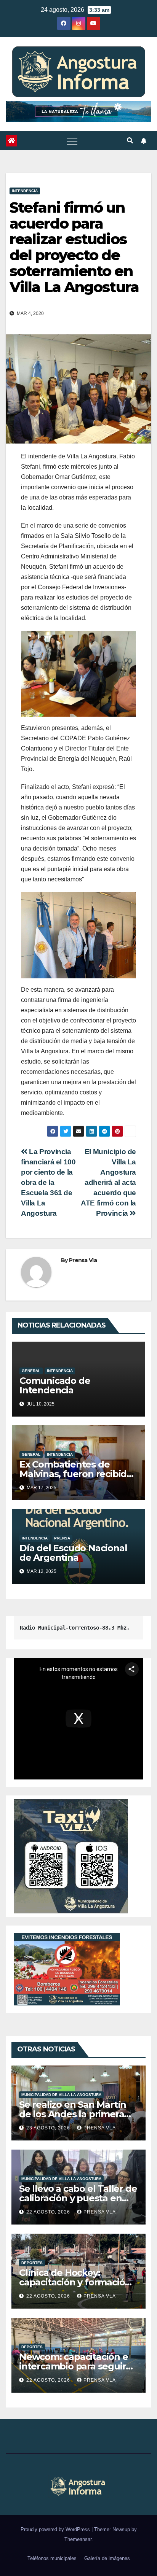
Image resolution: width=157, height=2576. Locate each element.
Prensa (62, 1538)
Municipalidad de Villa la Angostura (61, 2095)
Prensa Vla (83, 1260)
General (31, 1371)
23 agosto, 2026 (49, 2128)
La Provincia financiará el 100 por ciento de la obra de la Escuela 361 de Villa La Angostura (48, 1182)
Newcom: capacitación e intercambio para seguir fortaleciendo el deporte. (75, 2366)
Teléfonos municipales (52, 2558)
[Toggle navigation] (72, 141)
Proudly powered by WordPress (56, 2529)
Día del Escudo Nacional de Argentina (73, 1553)
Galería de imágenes (107, 2558)
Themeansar (78, 2539)
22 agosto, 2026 (49, 2212)
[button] (130, 141)
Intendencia (25, 191)
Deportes (32, 2263)
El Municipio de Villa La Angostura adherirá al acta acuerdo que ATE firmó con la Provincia (108, 1182)
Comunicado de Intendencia (55, 1385)
